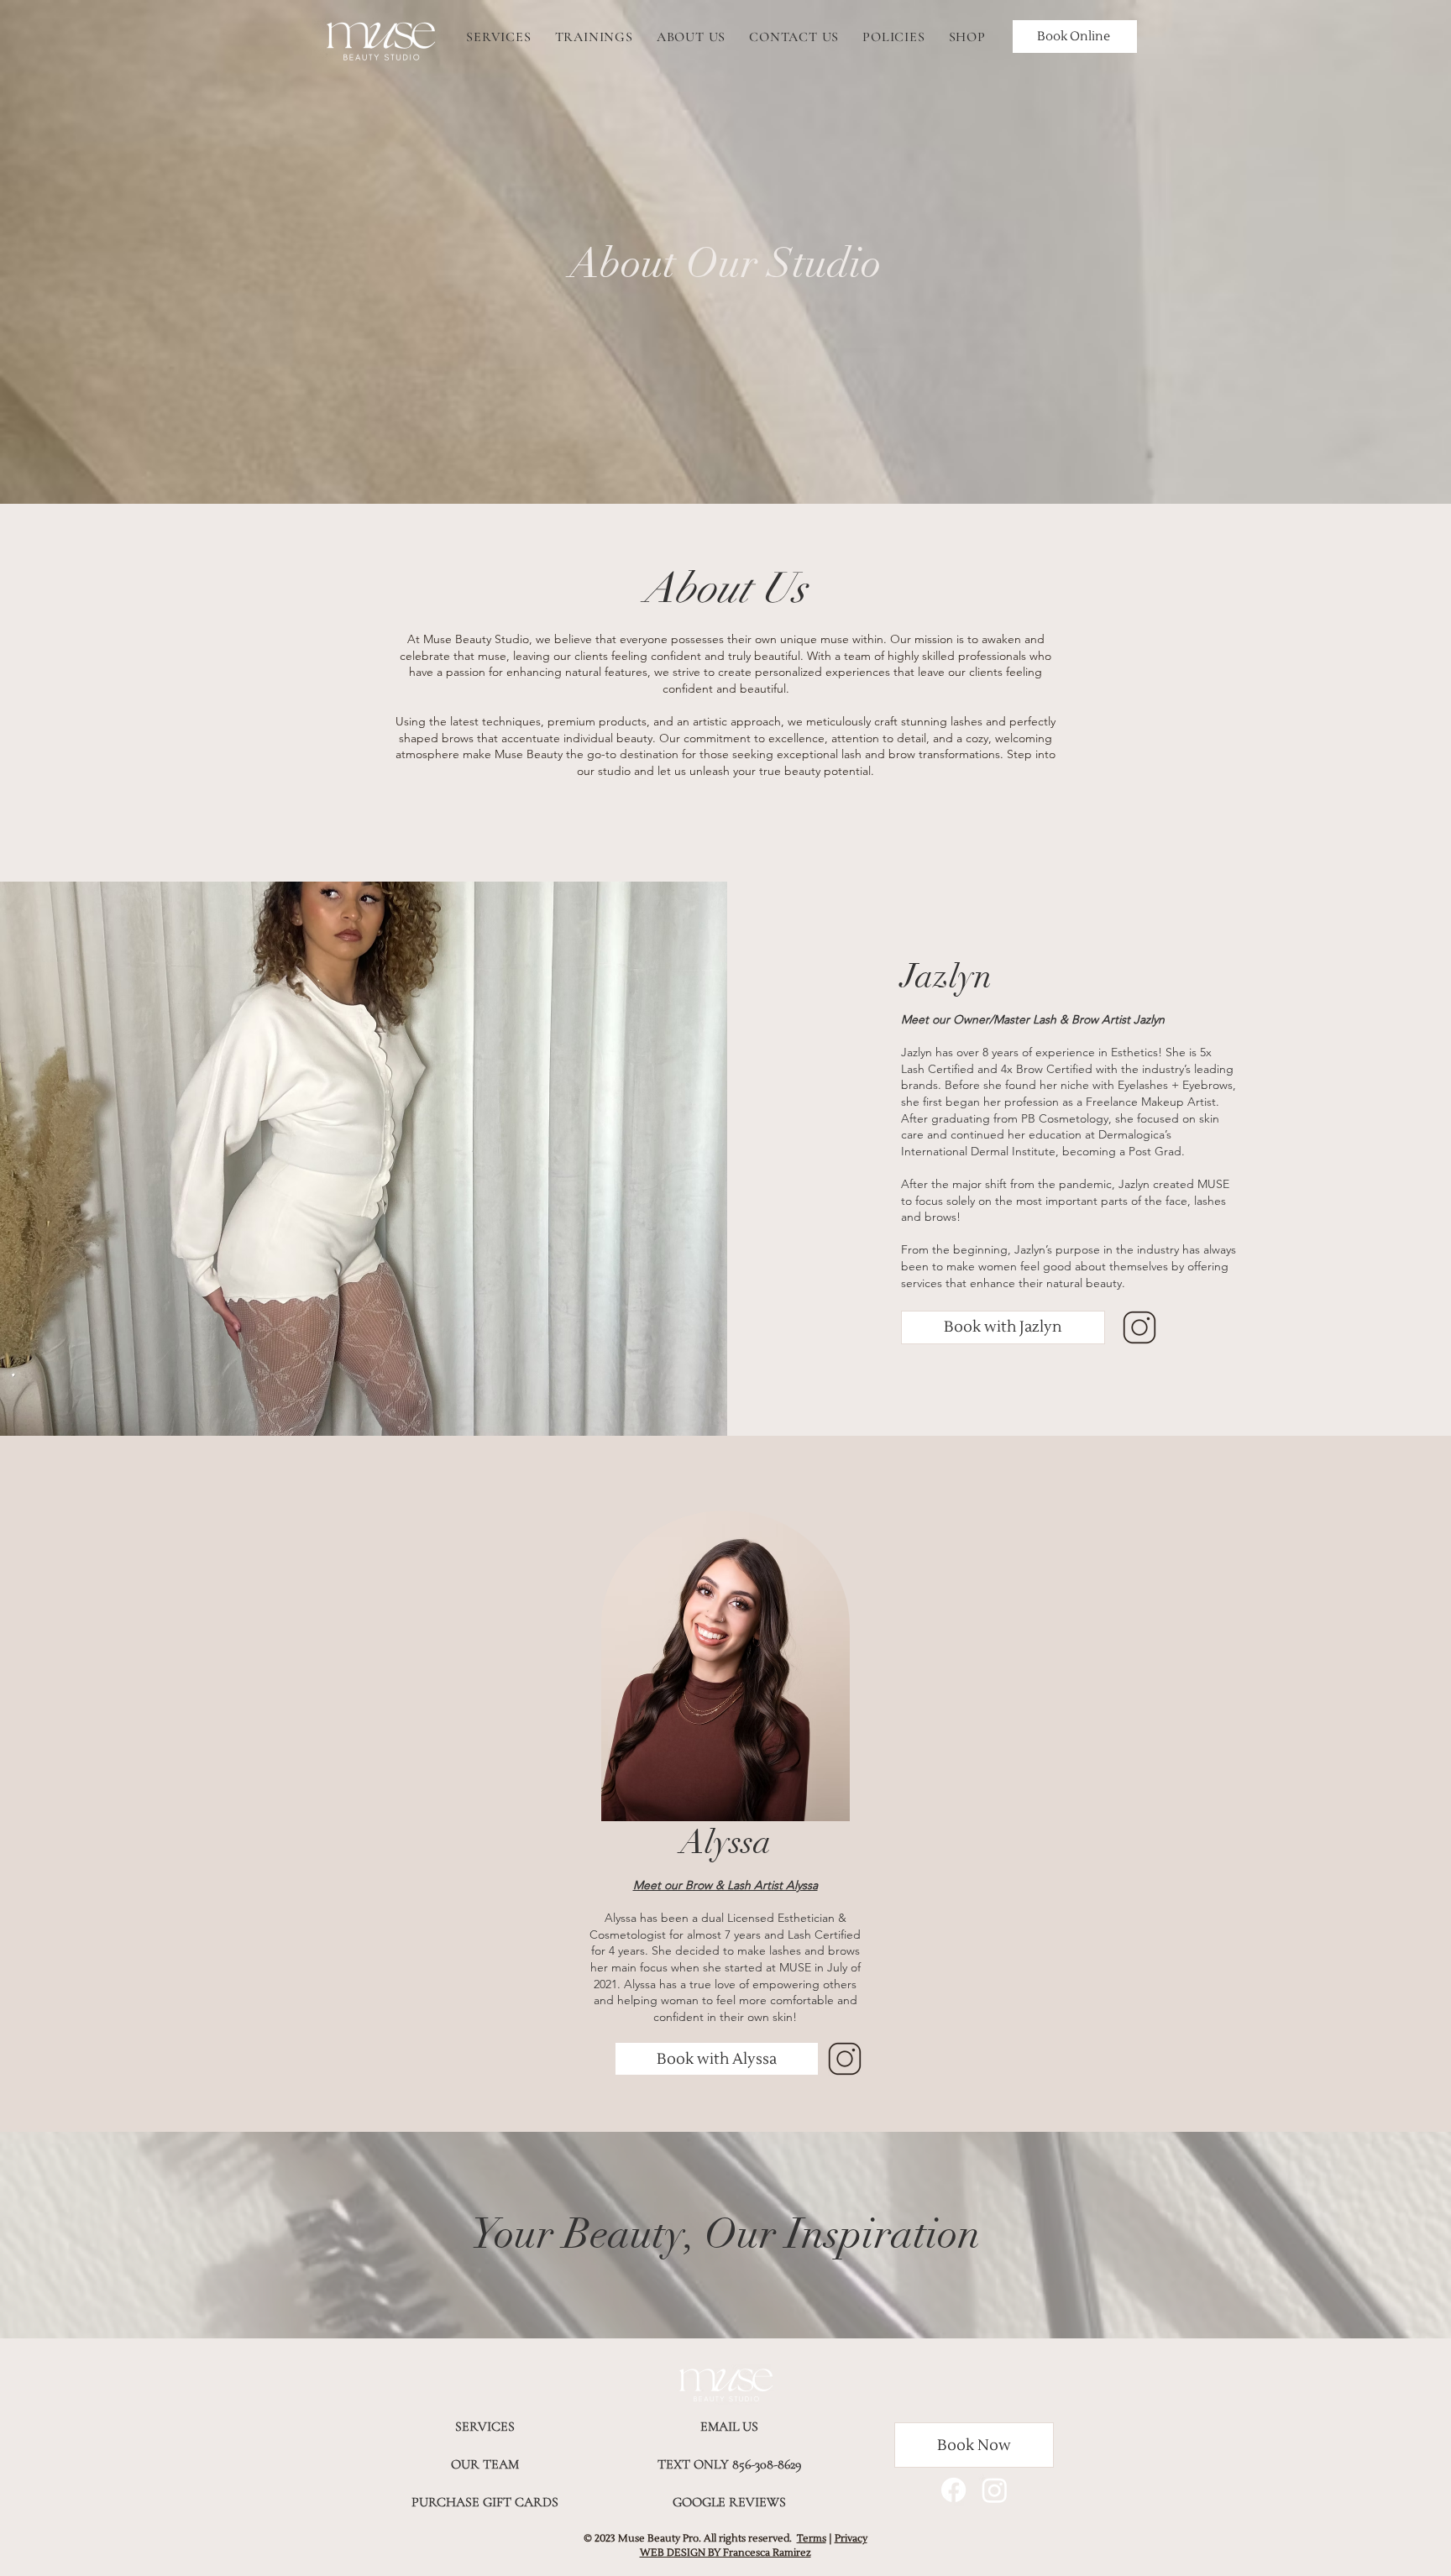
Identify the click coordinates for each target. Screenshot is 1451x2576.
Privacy (851, 2539)
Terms (812, 2539)
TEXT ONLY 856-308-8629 (729, 2464)
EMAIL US (729, 2427)
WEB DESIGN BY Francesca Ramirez (725, 2553)
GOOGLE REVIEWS (729, 2502)
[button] (1003, 1327)
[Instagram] (995, 2490)
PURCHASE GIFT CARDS (485, 2502)
